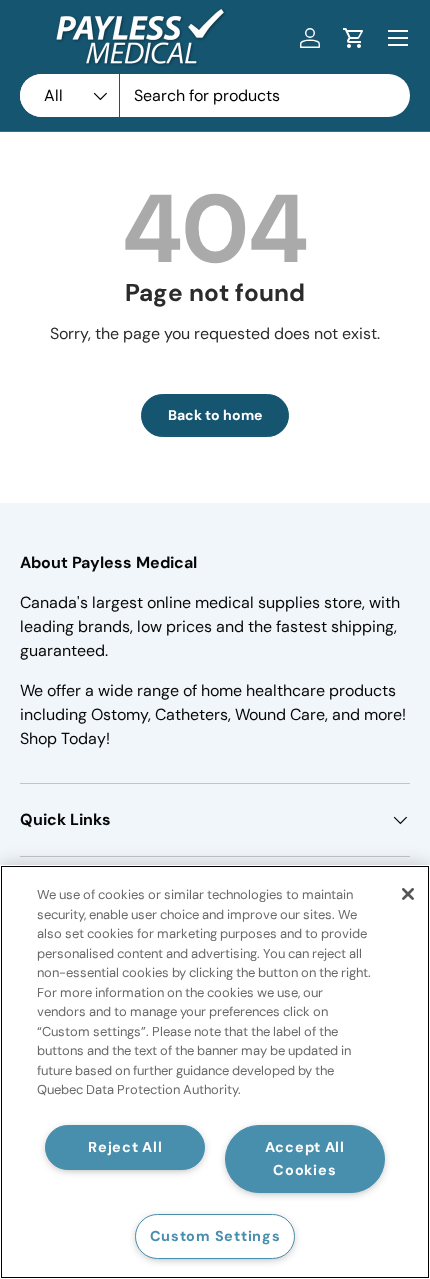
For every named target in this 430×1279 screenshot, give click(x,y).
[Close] (408, 894)
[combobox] (215, 95)
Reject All (125, 1147)
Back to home (215, 415)
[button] (354, 38)
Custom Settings (215, 1236)
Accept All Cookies (305, 1158)
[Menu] (398, 38)
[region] (215, 1072)
